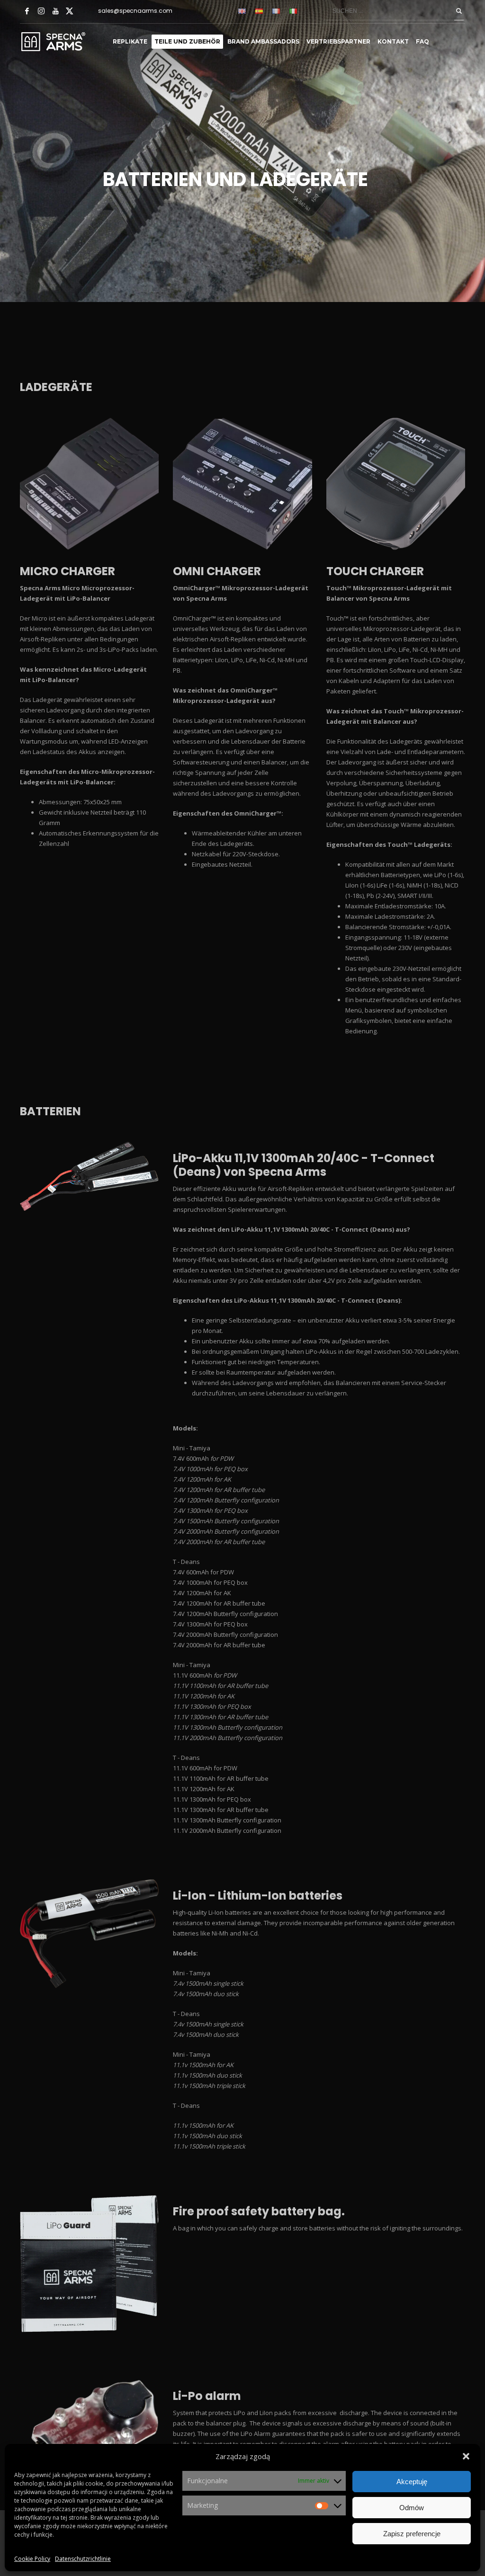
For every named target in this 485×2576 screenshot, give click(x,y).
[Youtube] (55, 11)
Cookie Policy (32, 2559)
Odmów (412, 2508)
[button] (466, 2456)
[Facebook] (27, 11)
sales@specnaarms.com (135, 11)
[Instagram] (41, 11)
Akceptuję (412, 2482)
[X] (70, 11)
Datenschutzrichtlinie (83, 2559)
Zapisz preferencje (412, 2534)
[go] (459, 11)
